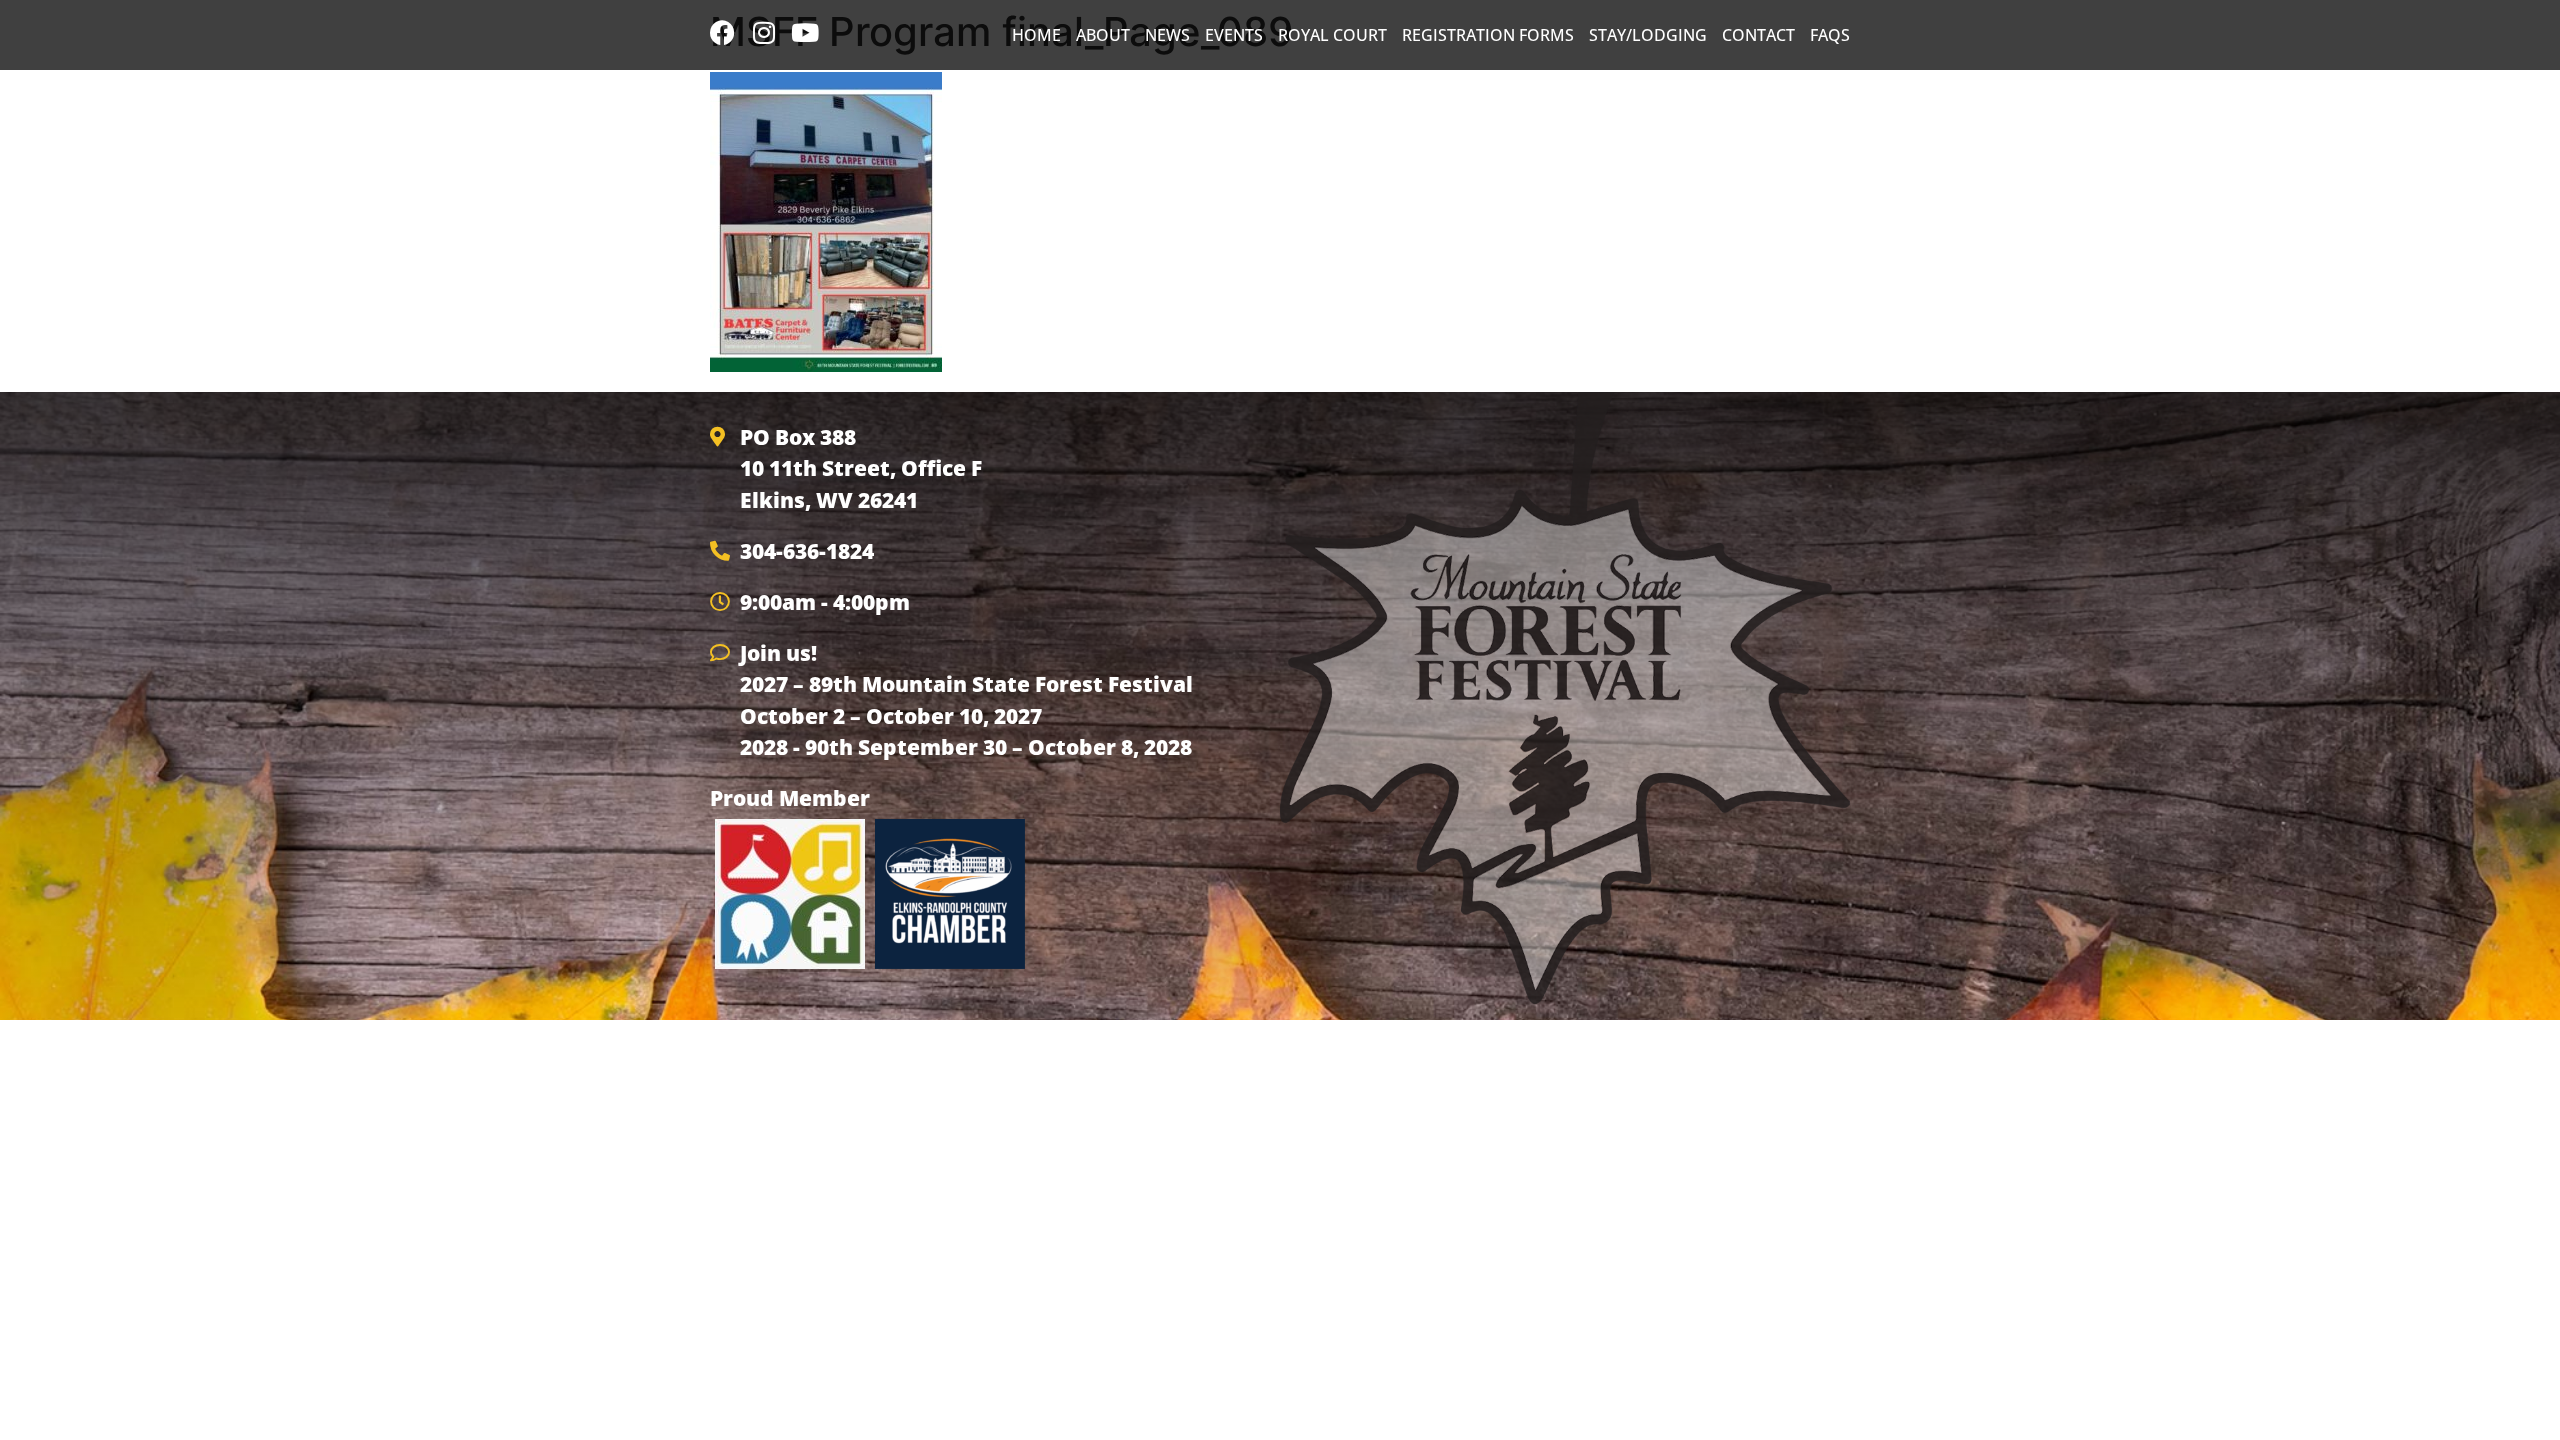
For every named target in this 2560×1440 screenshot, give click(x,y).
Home (1036, 35)
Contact (1758, 35)
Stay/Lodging (1648, 35)
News (1167, 35)
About (1103, 35)
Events (1234, 35)
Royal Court (1332, 35)
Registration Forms (1488, 35)
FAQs (1830, 35)
